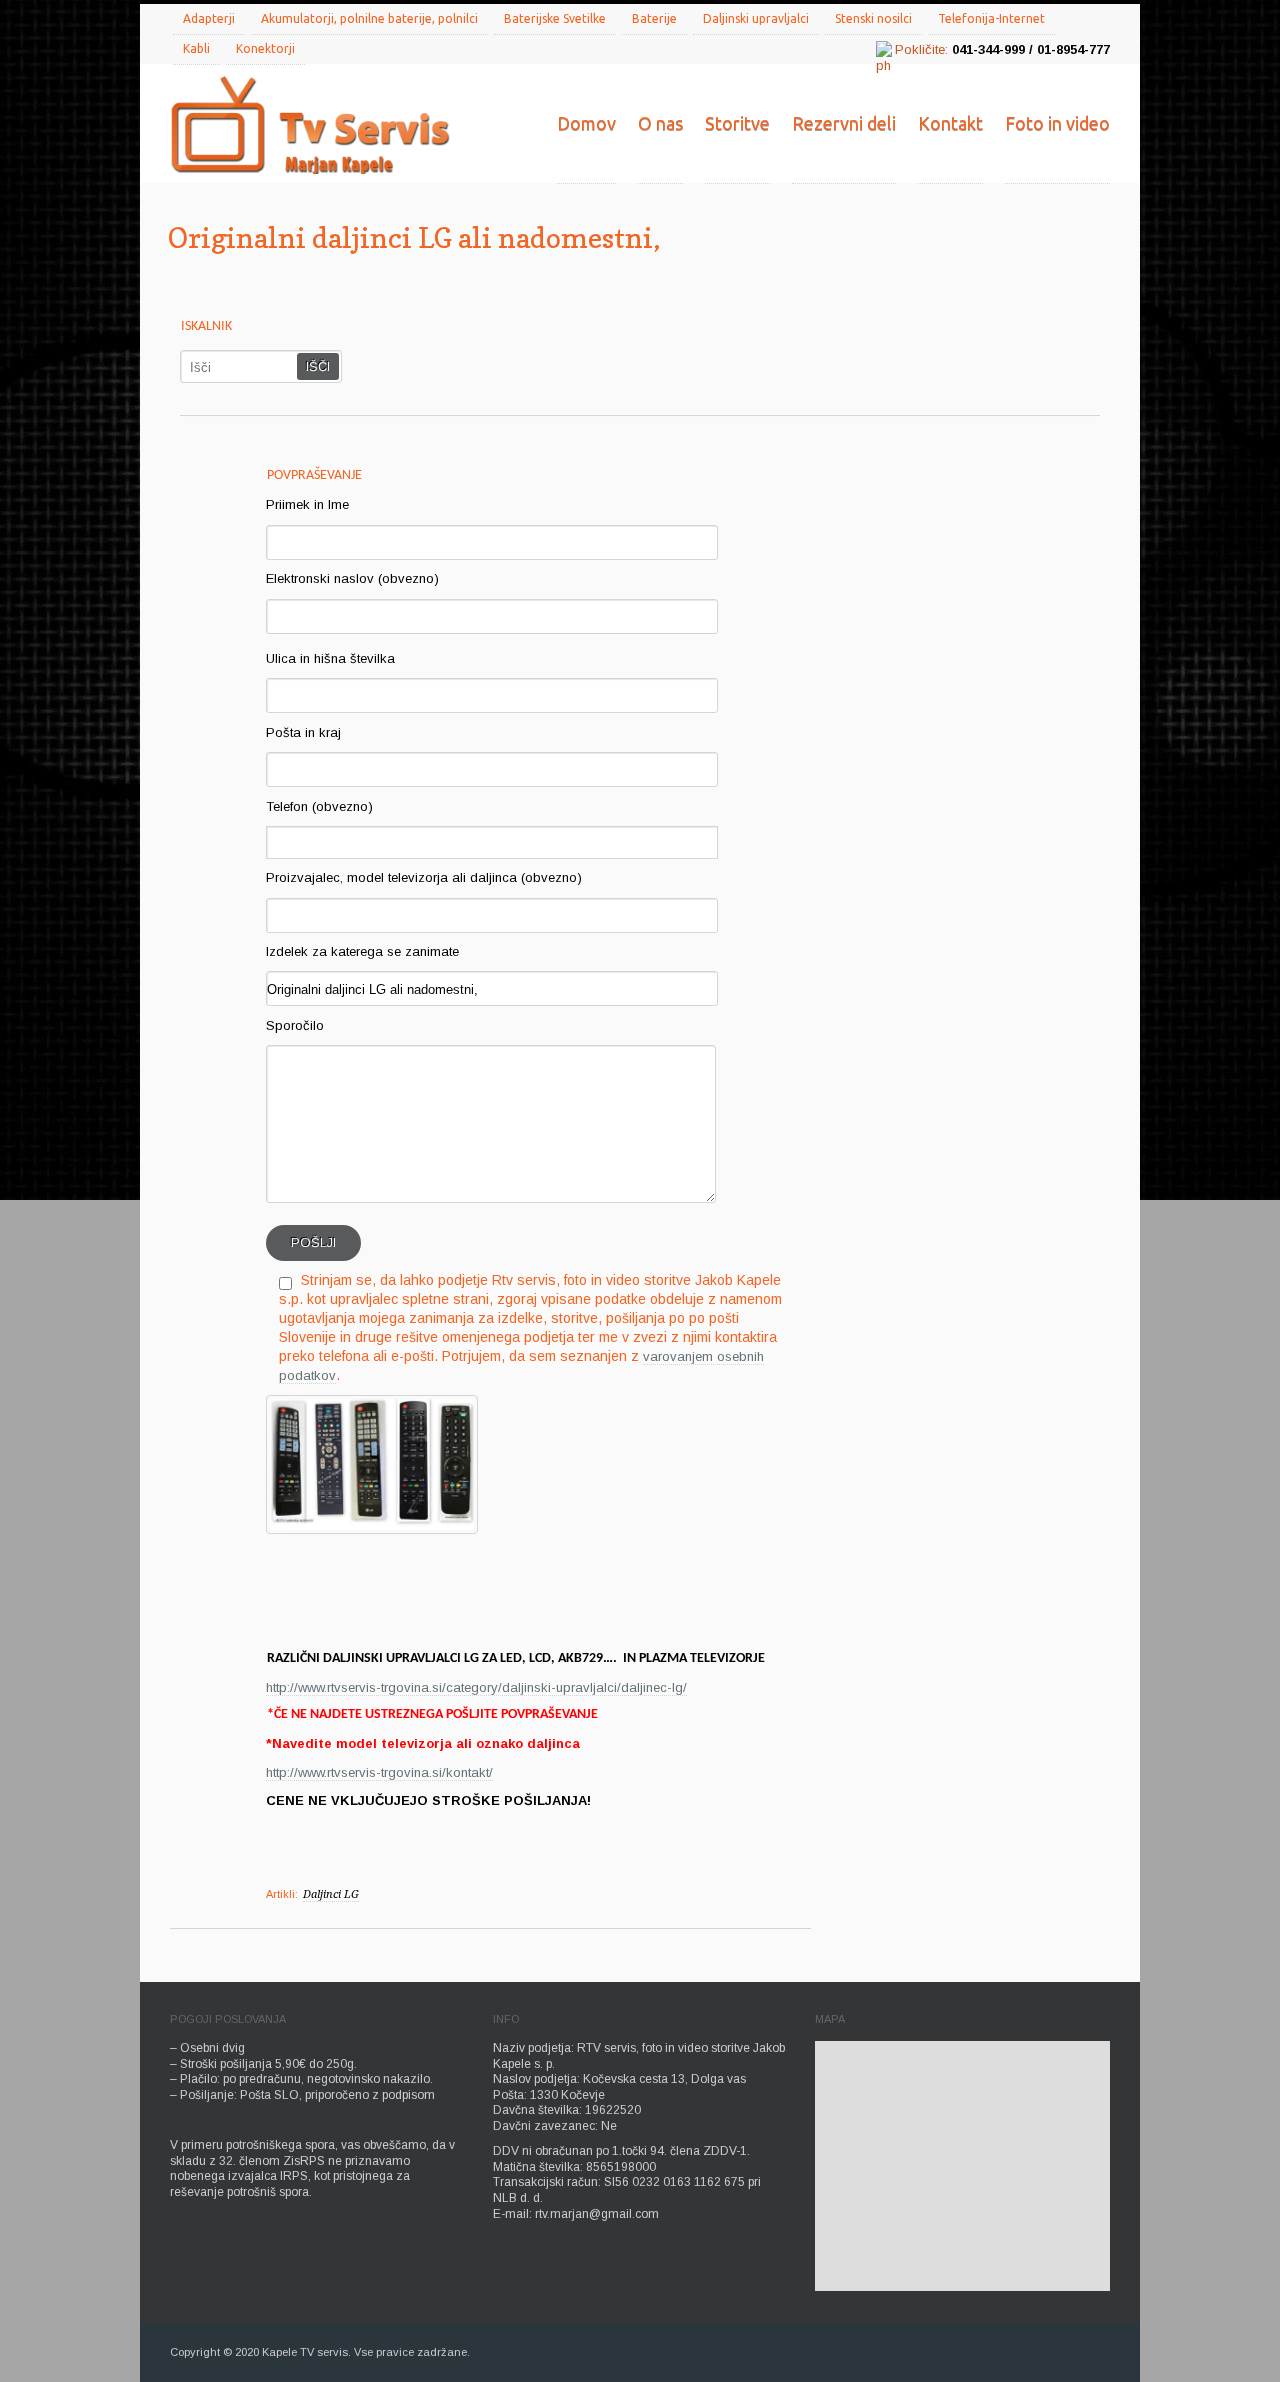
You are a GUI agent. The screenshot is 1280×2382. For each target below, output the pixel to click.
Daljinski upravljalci (756, 18)
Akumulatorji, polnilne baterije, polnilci (369, 18)
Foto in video (1057, 123)
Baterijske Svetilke (555, 18)
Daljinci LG (331, 1894)
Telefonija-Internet (991, 18)
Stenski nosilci (873, 18)
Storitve (737, 123)
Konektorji (265, 48)
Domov (586, 123)
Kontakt (950, 123)
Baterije (654, 18)
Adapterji (209, 18)
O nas (660, 123)
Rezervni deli (844, 123)
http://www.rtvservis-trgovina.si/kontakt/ (379, 1772)
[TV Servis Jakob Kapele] (310, 127)
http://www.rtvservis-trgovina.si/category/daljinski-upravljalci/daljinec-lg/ (476, 1687)
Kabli (196, 48)
